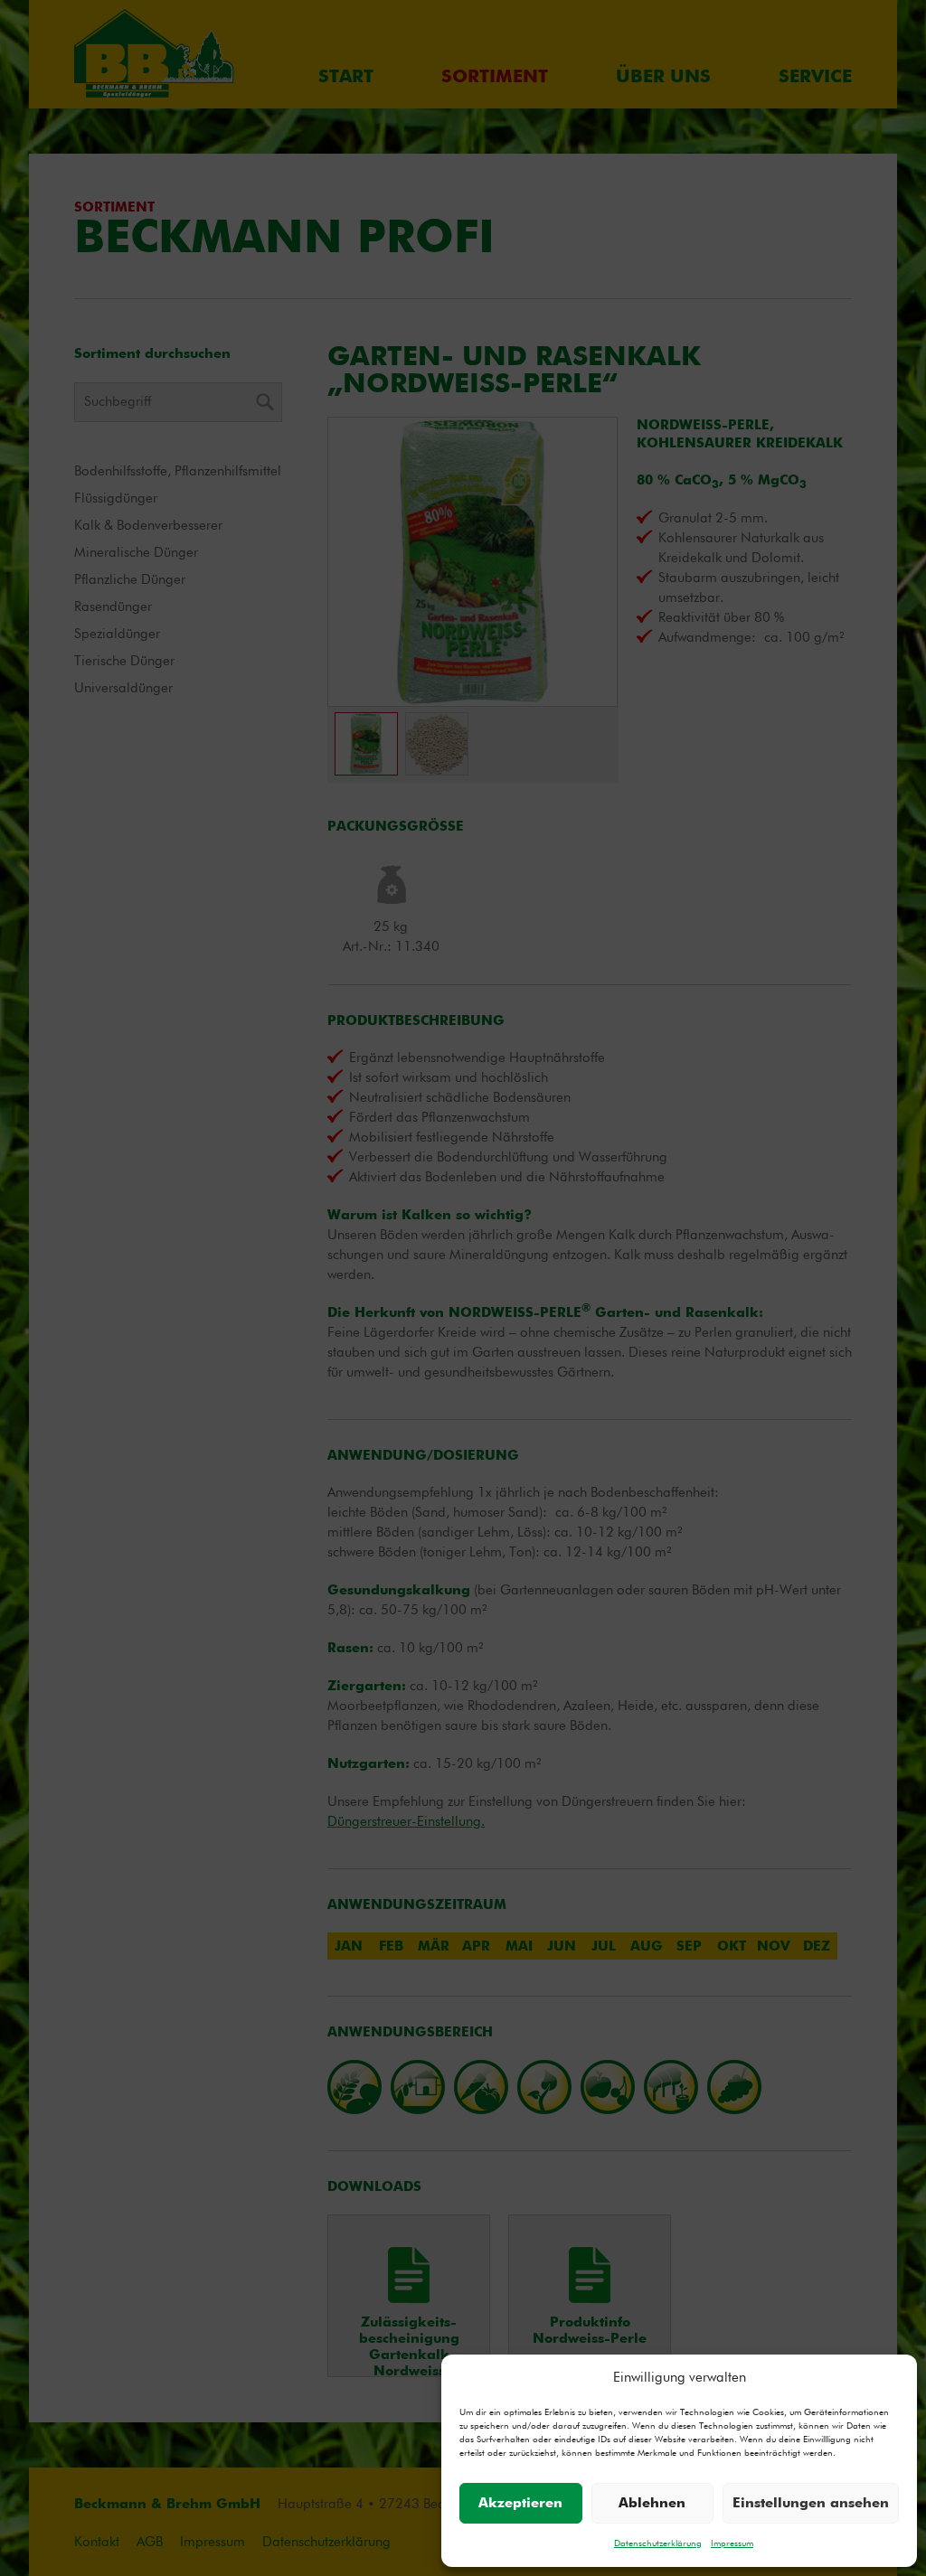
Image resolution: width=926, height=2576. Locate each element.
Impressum (732, 2543)
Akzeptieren (520, 2503)
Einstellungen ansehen (811, 2503)
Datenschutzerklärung (658, 2543)
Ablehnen (652, 2503)
